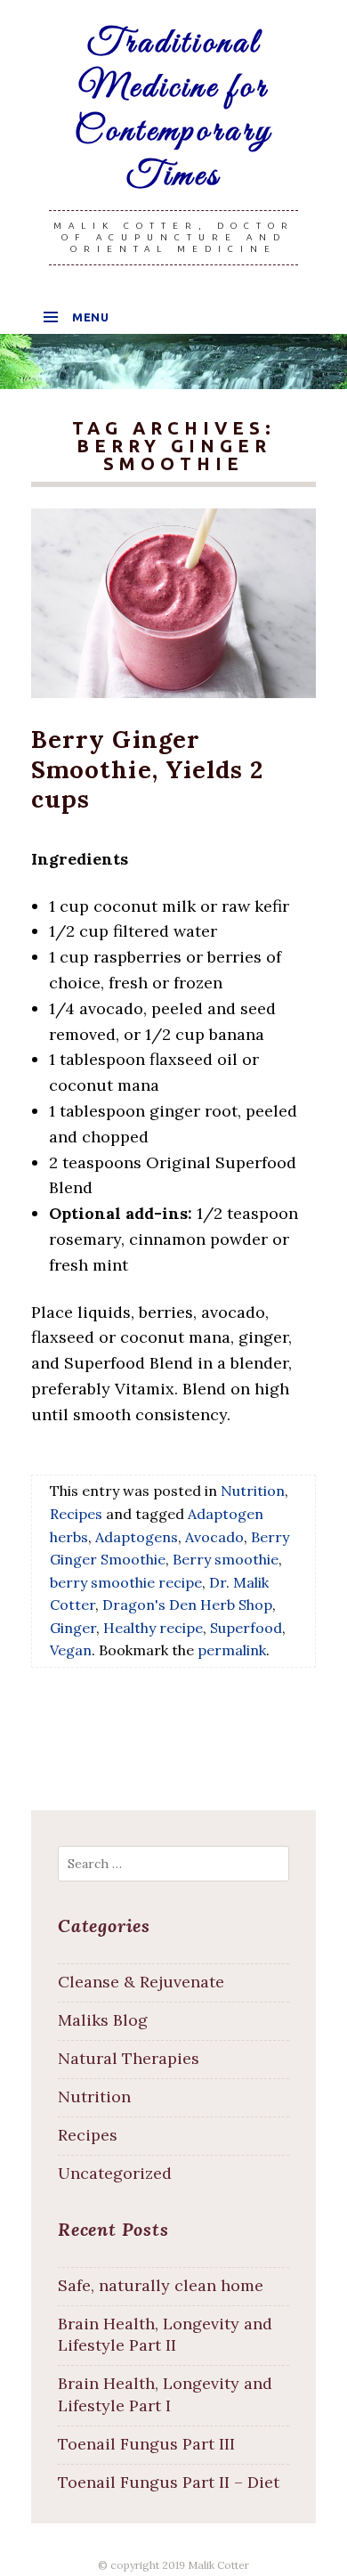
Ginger (73, 1628)
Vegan (71, 1650)
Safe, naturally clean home (161, 2285)
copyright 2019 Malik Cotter (180, 2565)
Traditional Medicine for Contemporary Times (173, 110)
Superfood (246, 1628)
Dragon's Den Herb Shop (187, 1605)
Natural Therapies (129, 2058)
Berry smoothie (226, 1559)
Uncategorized (115, 2173)
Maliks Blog (103, 2020)
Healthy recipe (153, 1628)
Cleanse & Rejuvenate (141, 1982)
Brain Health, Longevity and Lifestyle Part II (165, 2335)
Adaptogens (137, 1537)
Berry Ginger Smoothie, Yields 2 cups (147, 769)
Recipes (76, 1514)
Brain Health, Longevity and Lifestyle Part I (165, 2394)
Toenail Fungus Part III (146, 2444)
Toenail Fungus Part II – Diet (169, 2482)
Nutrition (253, 1491)
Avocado (214, 1537)
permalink (232, 1650)
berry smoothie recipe (126, 1582)
